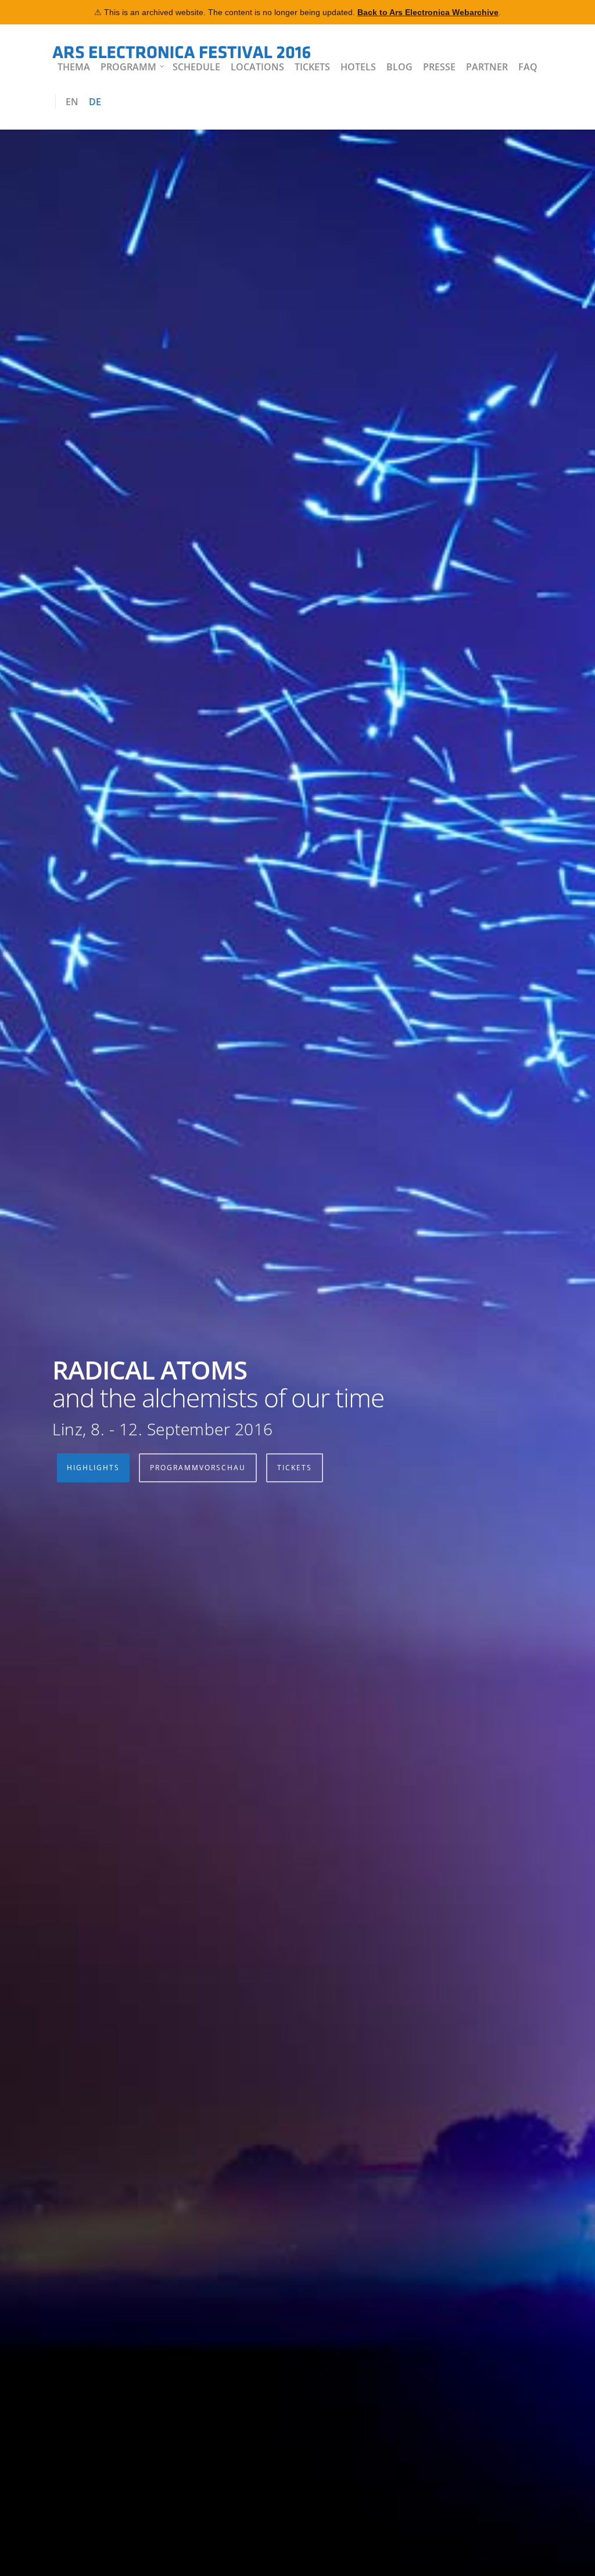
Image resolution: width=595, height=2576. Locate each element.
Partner (487, 67)
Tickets (312, 67)
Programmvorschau (198, 1468)
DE (95, 102)
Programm (128, 67)
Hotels (358, 67)
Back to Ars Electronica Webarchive (428, 12)
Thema (74, 67)
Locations (257, 67)
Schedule (196, 67)
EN (72, 102)
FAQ (528, 67)
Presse (439, 67)
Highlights (93, 1468)
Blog (399, 67)
